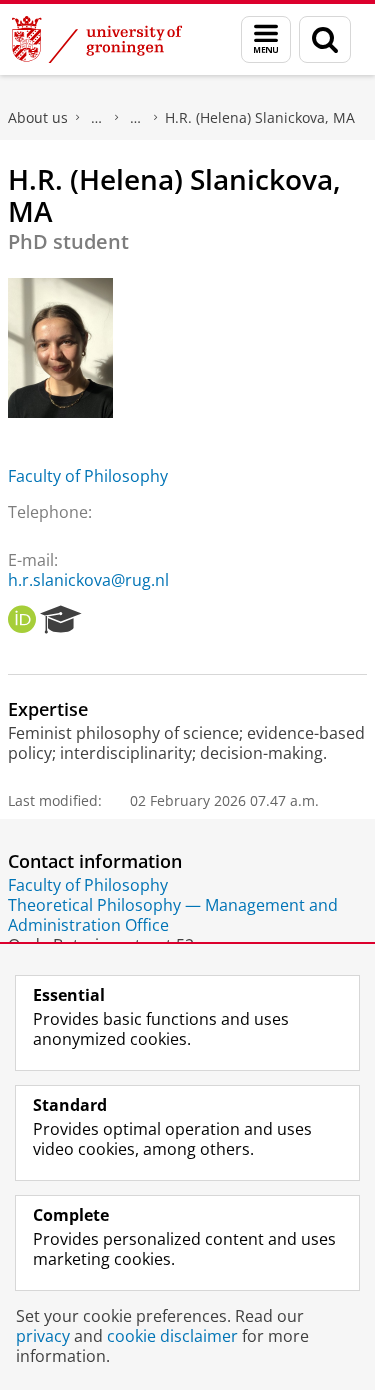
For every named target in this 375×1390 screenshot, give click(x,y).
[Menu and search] (266, 39)
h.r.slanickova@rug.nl (88, 580)
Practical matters (97, 118)
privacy (43, 1336)
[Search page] (325, 39)
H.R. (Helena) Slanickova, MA (260, 117)
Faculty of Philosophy (88, 476)
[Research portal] (61, 620)
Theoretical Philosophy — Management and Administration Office (173, 915)
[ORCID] (22, 620)
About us (38, 117)
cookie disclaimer (172, 1336)
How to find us (136, 118)
